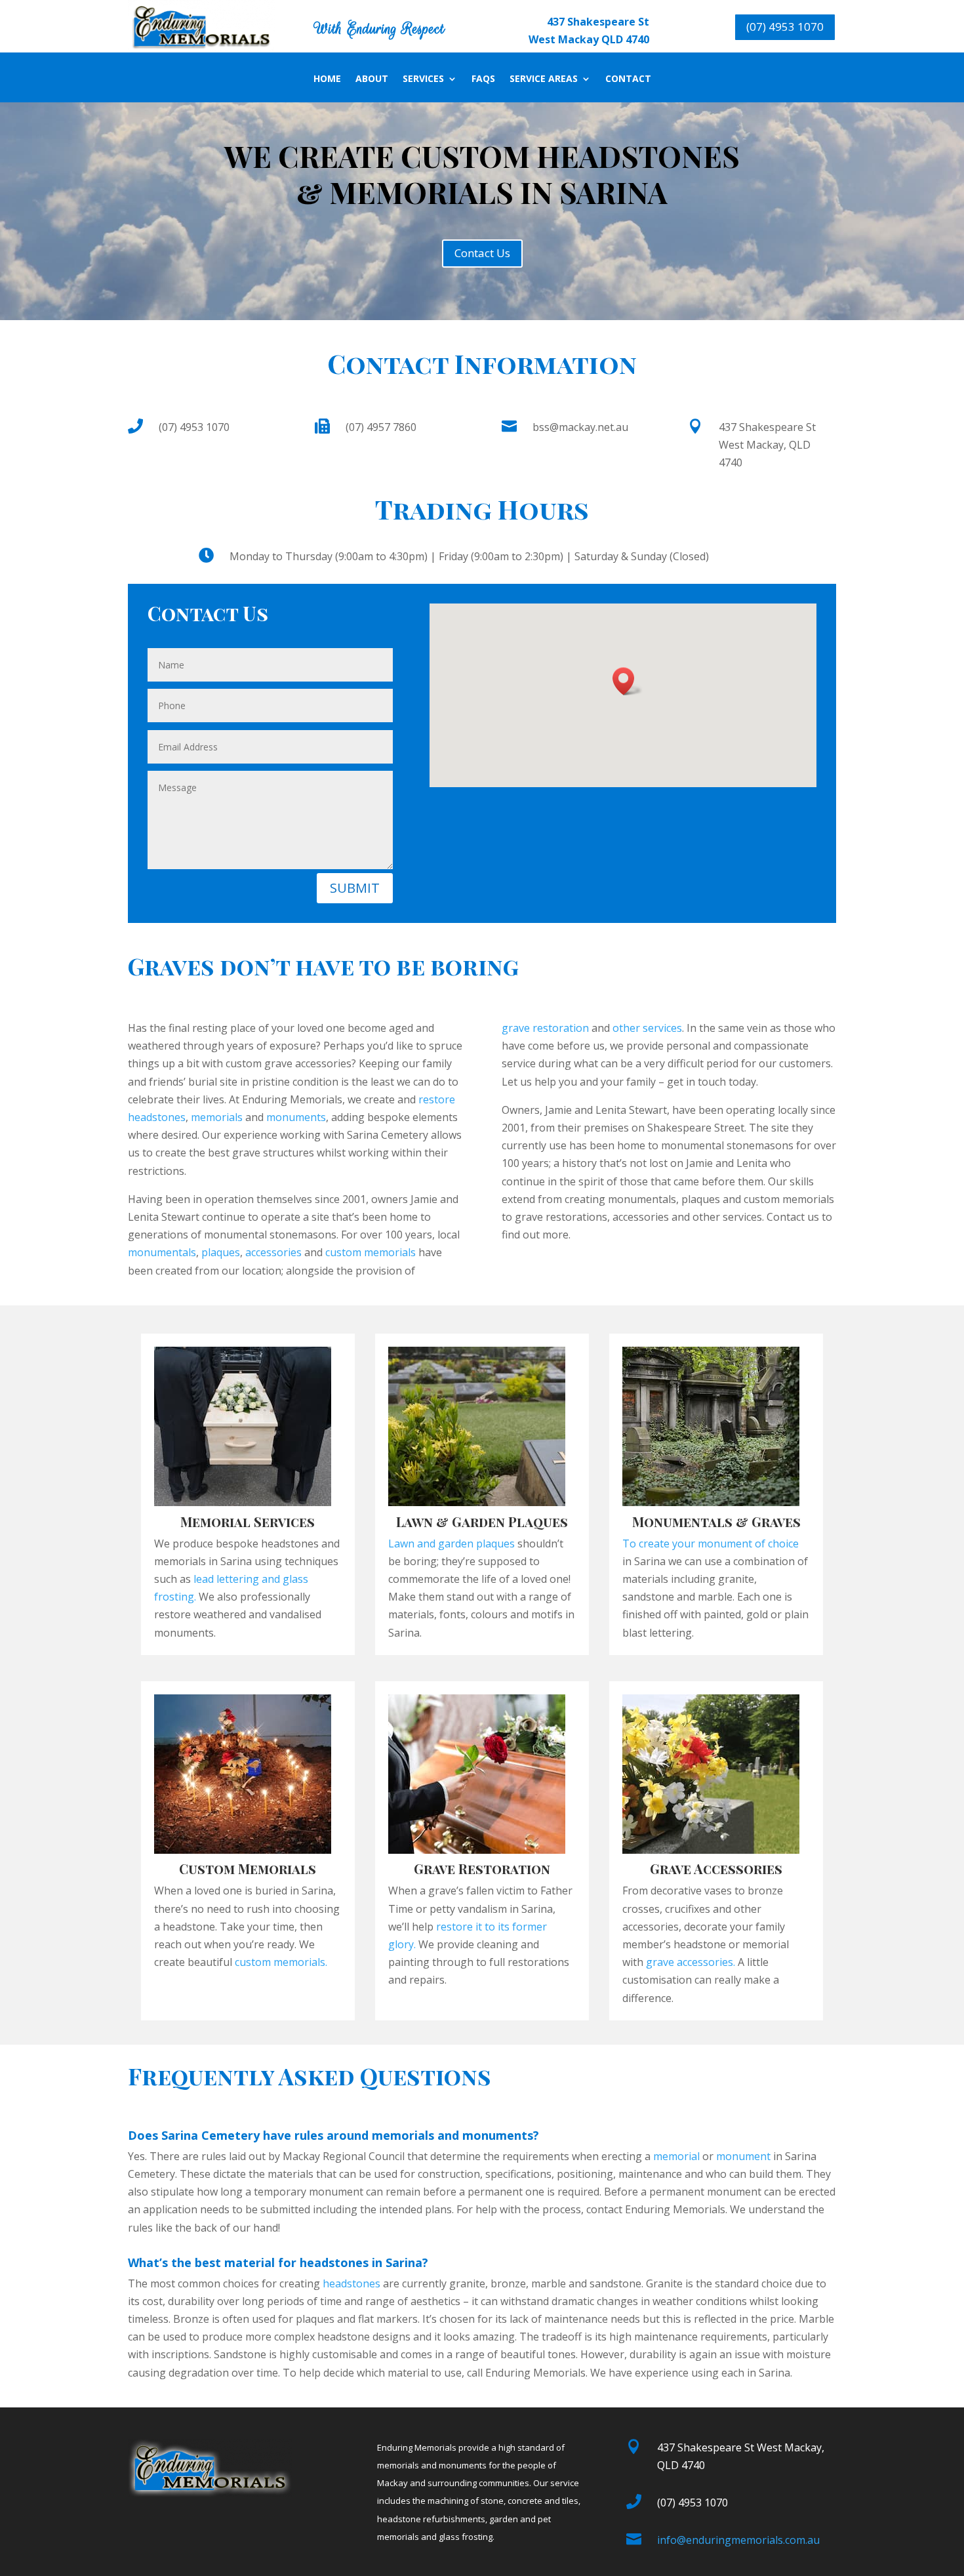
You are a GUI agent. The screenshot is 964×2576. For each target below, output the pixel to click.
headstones (351, 2283)
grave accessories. (692, 1962)
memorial (676, 2156)
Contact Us (482, 253)
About (372, 79)
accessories (273, 1252)
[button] (628, 681)
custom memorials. (281, 1962)
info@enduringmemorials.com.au (738, 2540)
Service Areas (544, 79)
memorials (217, 1117)
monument (743, 2156)
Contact (628, 79)
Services (423, 79)
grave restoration (545, 1028)
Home (327, 79)
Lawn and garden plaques (452, 1544)
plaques (221, 1252)
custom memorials (371, 1252)
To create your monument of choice (711, 1544)
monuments (296, 1117)
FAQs (483, 79)
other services (647, 1028)
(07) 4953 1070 (785, 27)
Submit (355, 888)
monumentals (162, 1252)
